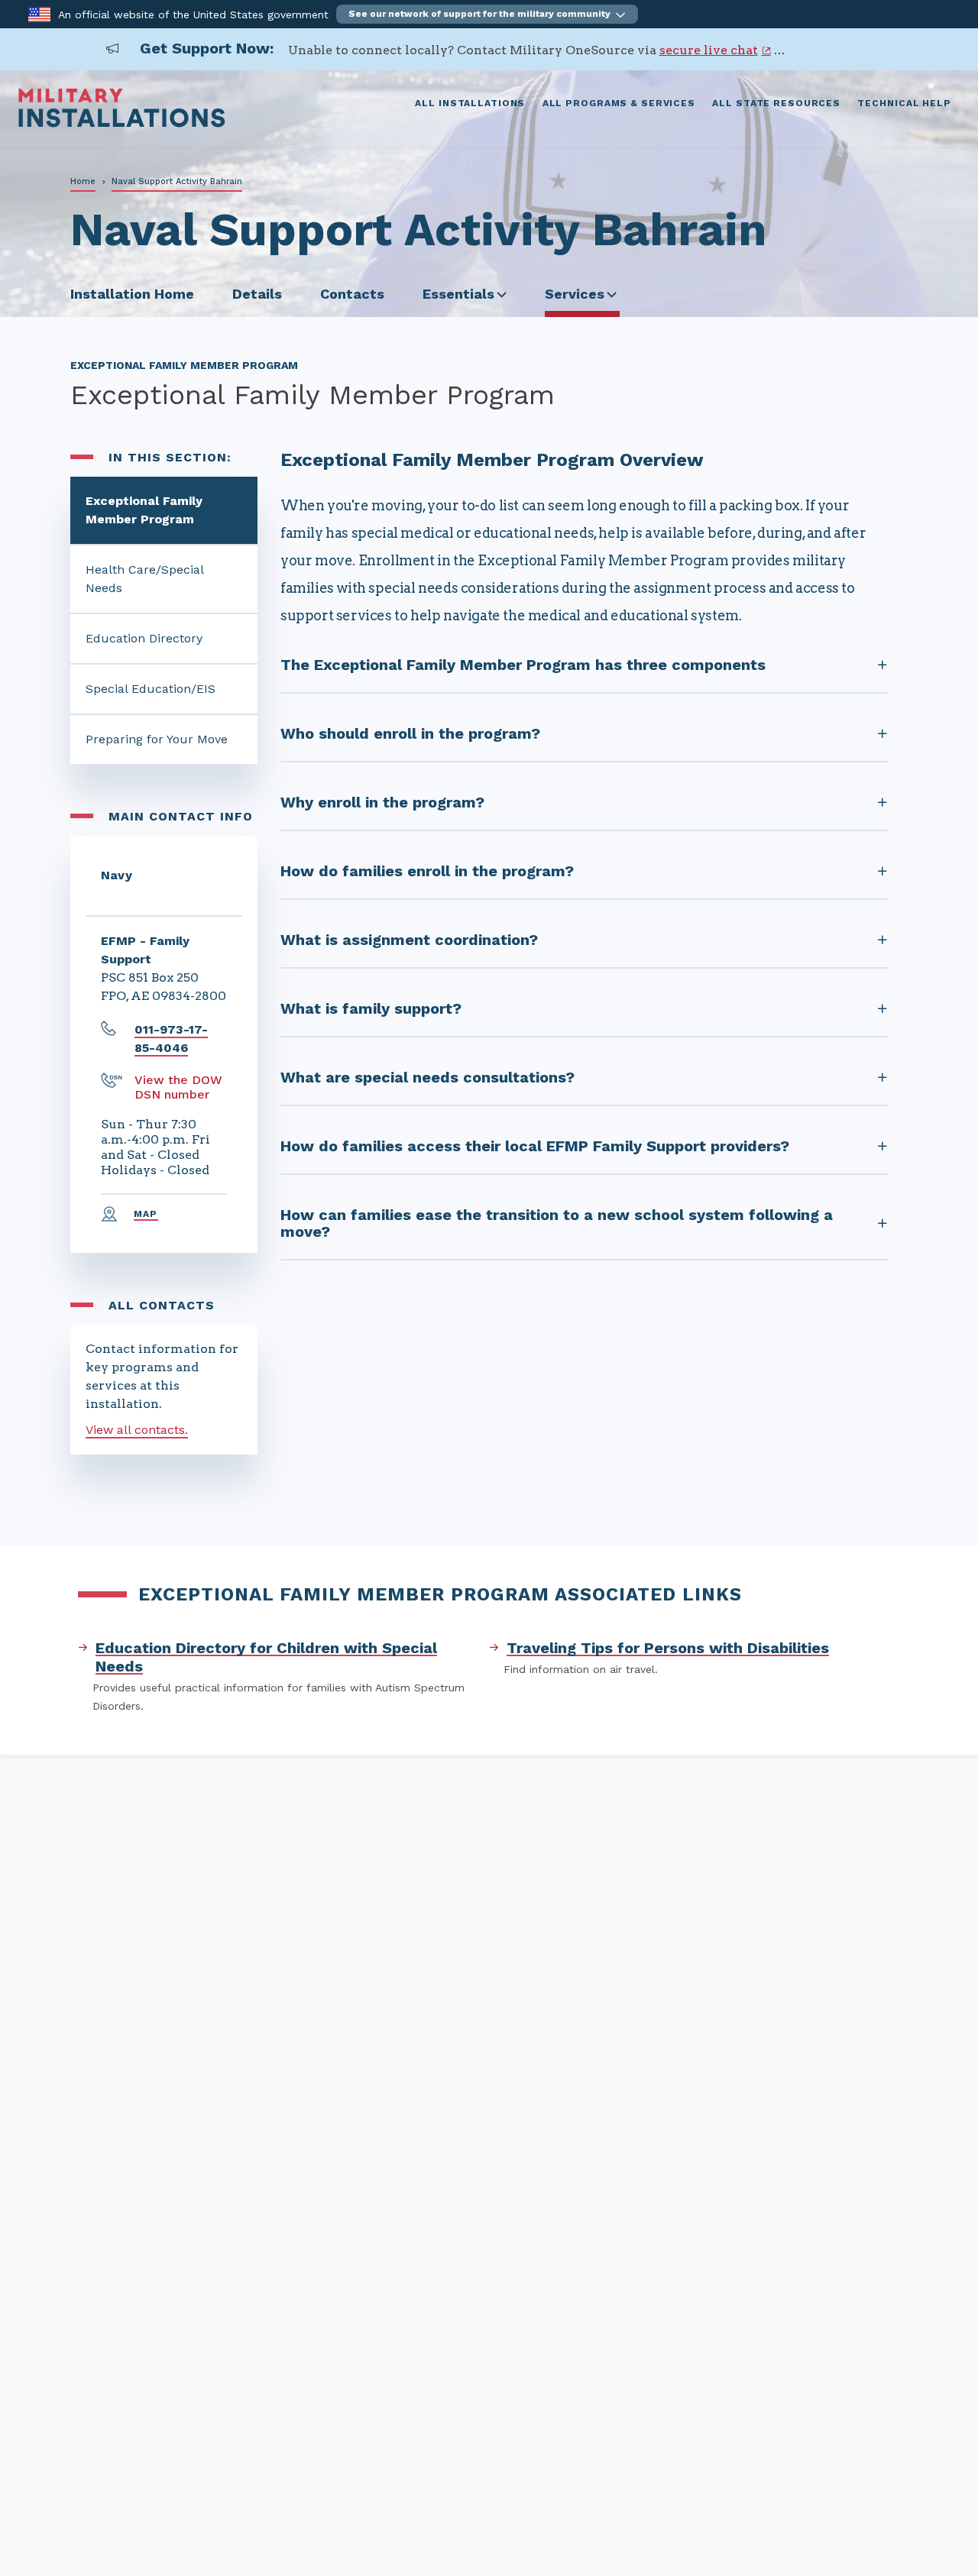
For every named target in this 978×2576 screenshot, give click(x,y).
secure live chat (709, 50)
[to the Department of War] (39, 13)
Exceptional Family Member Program (144, 510)
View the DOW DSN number (178, 1087)
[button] (487, 14)
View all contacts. (137, 1430)
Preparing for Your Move (157, 739)
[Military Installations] (122, 123)
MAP (146, 1214)
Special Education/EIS (151, 689)
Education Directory (144, 638)
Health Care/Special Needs (145, 579)
